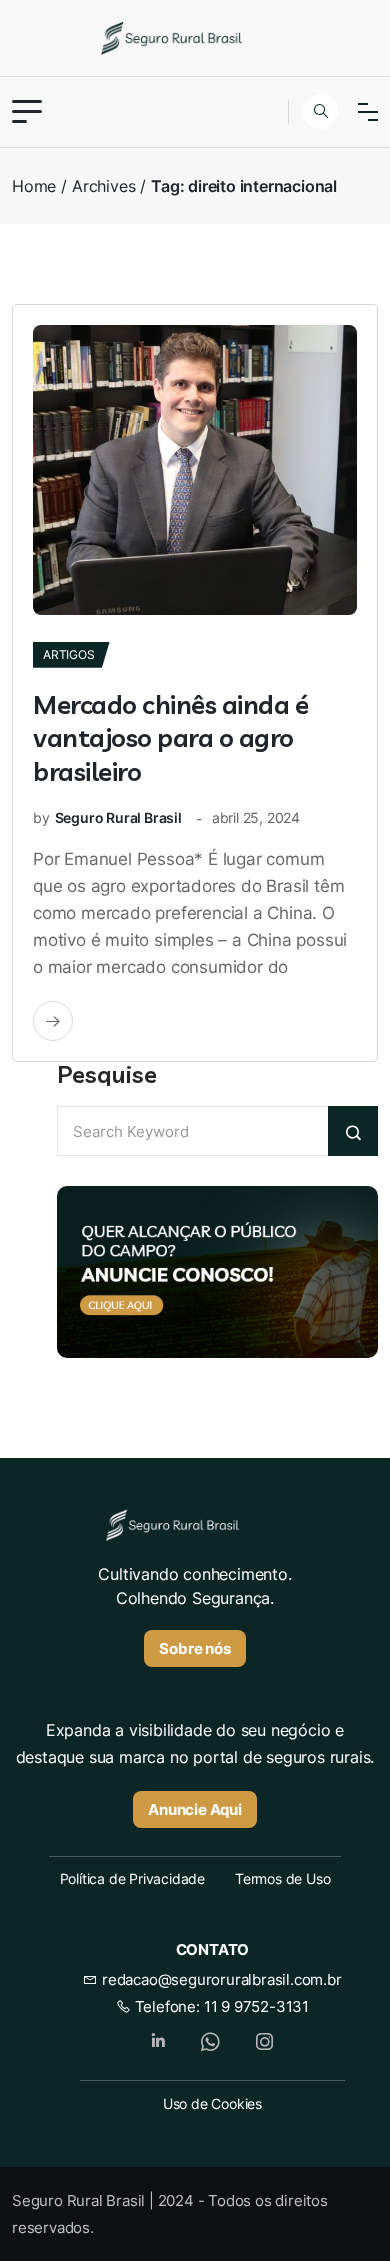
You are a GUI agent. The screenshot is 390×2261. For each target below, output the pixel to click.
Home (34, 186)
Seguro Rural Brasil (118, 817)
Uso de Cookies (212, 2103)
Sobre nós (194, 1648)
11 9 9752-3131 (256, 2006)
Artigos (69, 654)
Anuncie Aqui (195, 1809)
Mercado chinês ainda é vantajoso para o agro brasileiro (170, 738)
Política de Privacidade (132, 1878)
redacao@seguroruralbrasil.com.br (219, 1979)
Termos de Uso (282, 1878)
